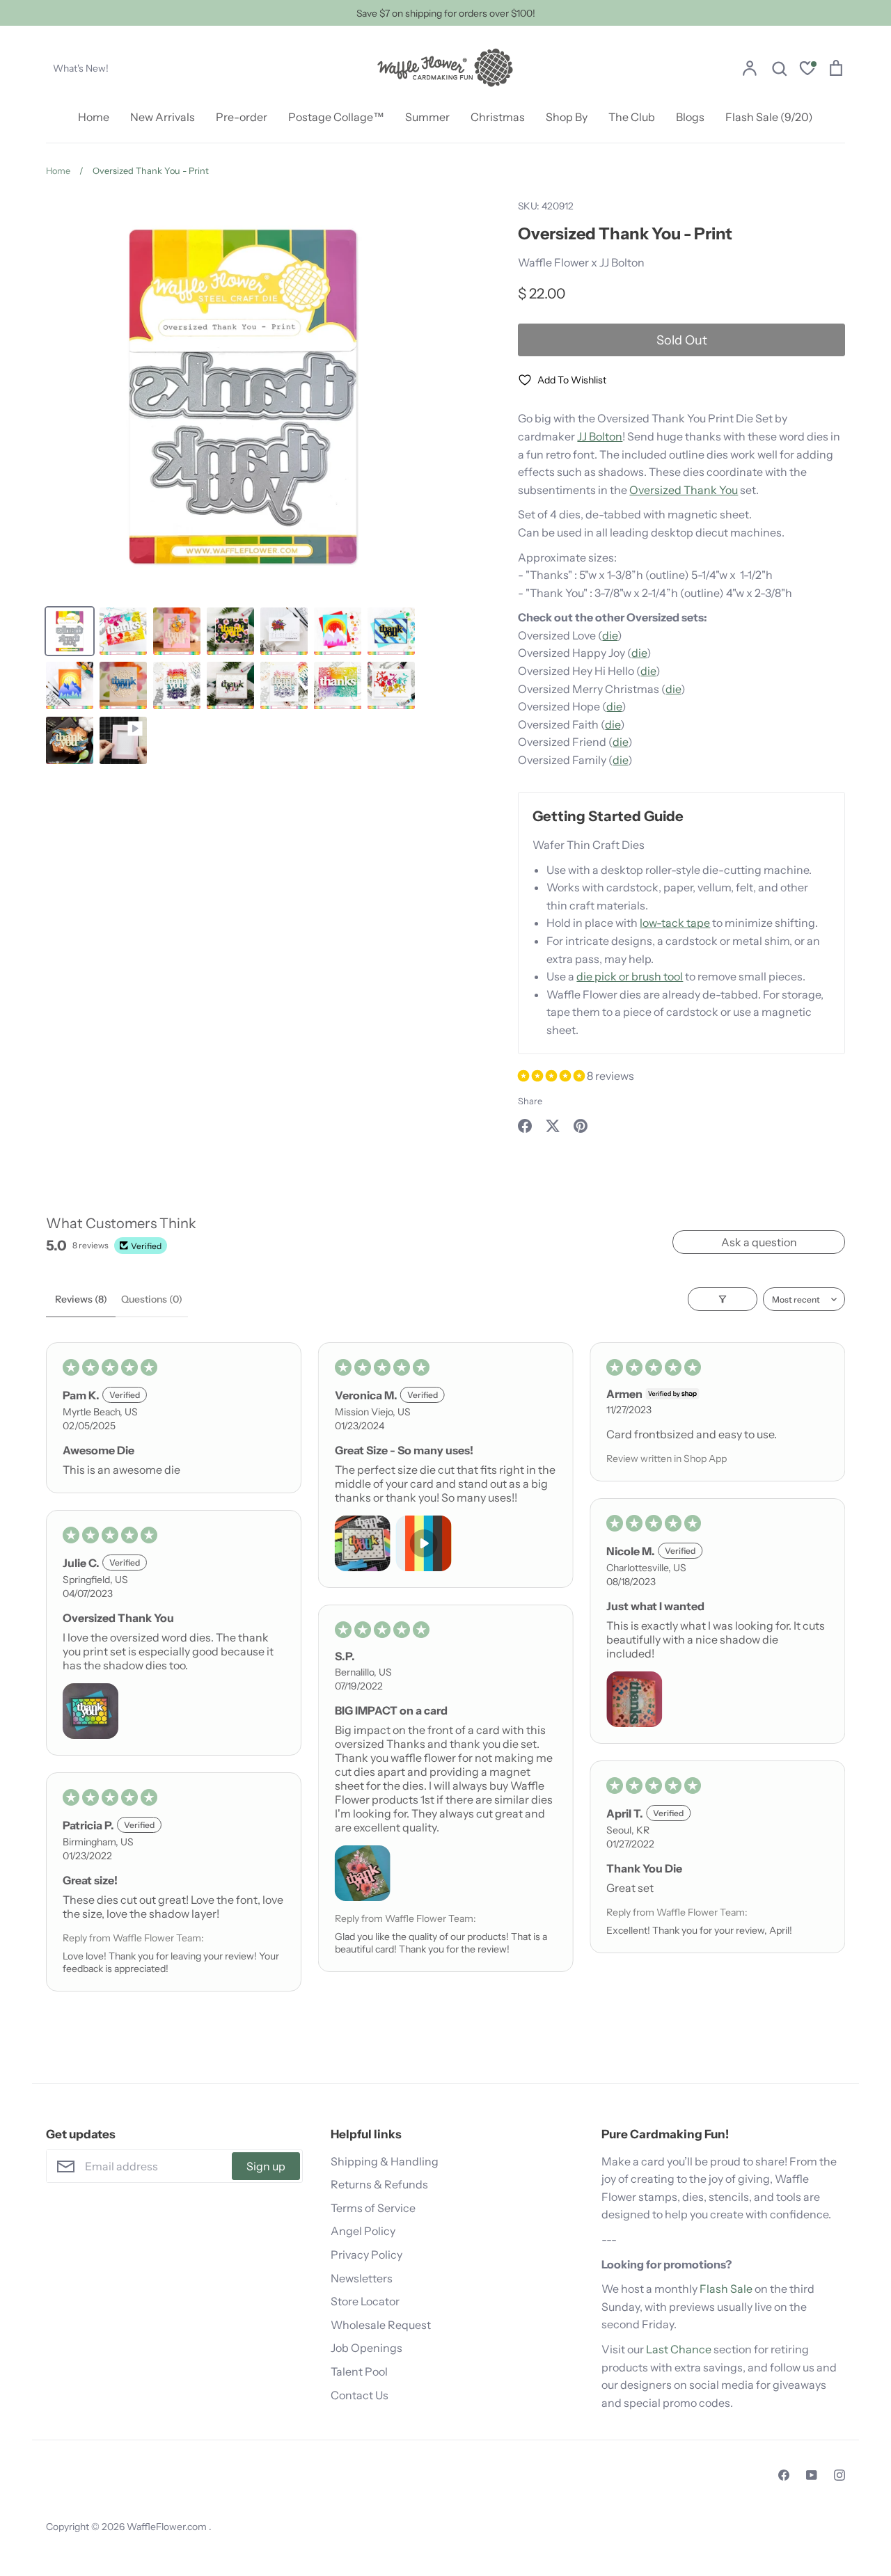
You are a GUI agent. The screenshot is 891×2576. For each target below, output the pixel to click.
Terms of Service (373, 2208)
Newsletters (362, 2278)
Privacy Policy (366, 2255)
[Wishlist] (807, 70)
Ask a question (759, 1242)
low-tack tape (675, 923)
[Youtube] (812, 2475)
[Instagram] (839, 2475)
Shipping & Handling (385, 2161)
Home (94, 117)
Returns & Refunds (379, 2184)
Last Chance (679, 2349)
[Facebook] (784, 2475)
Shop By (567, 117)
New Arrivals (163, 117)
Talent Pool (359, 2371)
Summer (427, 117)
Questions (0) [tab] (152, 1299)
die (610, 635)
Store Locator (365, 2301)
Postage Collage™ (336, 117)
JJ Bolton (600, 436)
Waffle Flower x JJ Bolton (581, 262)
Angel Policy (363, 2231)
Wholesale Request (381, 2325)
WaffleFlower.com (168, 2527)
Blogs (690, 117)
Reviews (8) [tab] (81, 1299)
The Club (632, 117)
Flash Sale (726, 2289)
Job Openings (366, 2348)
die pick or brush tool (630, 976)
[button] (552, 1076)
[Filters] (723, 1299)
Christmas (498, 117)
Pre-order (242, 117)
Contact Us (360, 2395)
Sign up (266, 2166)
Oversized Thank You (684, 490)
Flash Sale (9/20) (769, 117)
